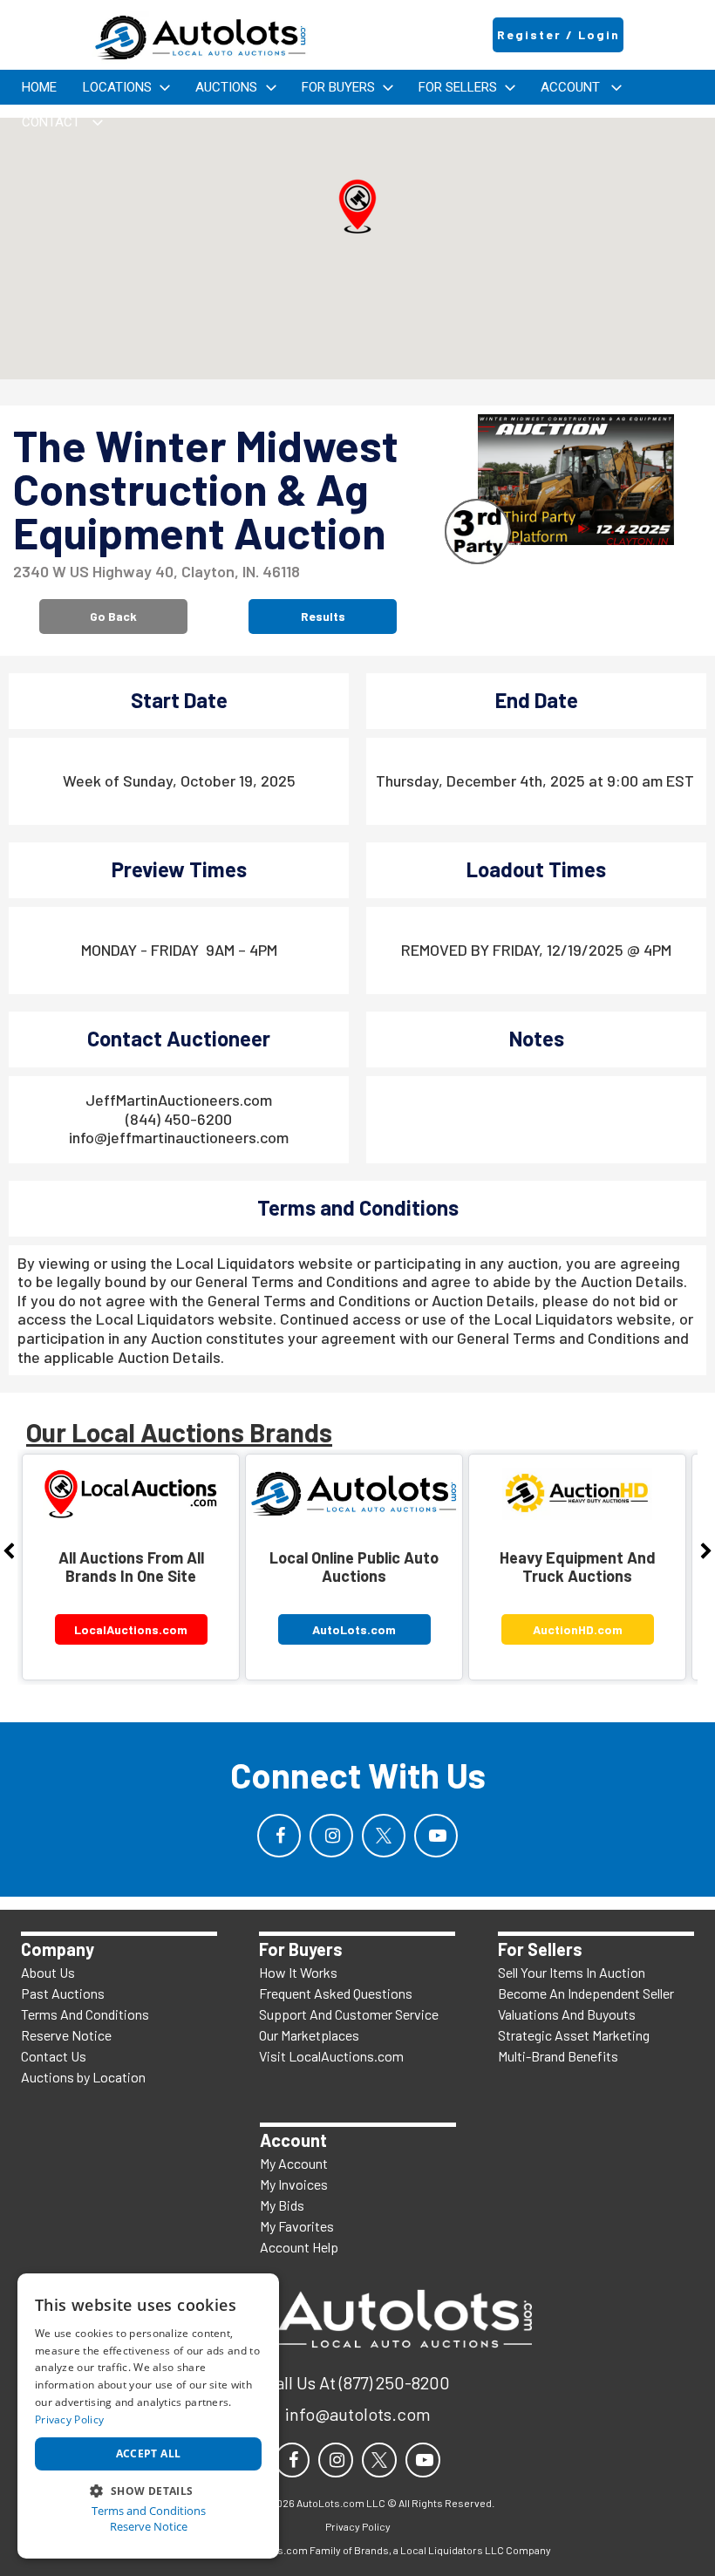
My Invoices (294, 2184)
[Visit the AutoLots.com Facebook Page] (279, 1836)
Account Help (299, 2247)
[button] (357, 207)
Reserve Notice (66, 2035)
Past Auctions (63, 1993)
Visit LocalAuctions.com (331, 2056)
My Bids (282, 2205)
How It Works (298, 1972)
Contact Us (54, 2056)
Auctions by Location (83, 2077)
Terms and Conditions (149, 2511)
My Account (294, 2163)
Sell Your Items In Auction (572, 1972)
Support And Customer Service (349, 2014)
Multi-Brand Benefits (558, 2056)
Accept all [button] (149, 2453)
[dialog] (148, 2416)
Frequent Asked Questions (336, 1993)
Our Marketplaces (309, 2035)
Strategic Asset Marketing (574, 2035)
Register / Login (558, 34)
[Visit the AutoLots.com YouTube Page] (436, 1836)
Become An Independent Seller (586, 1993)
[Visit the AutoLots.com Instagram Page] (331, 1836)
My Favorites (297, 2226)
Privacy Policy (69, 2419)
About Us (48, 1972)
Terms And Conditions (85, 2014)
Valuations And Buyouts (567, 2014)
